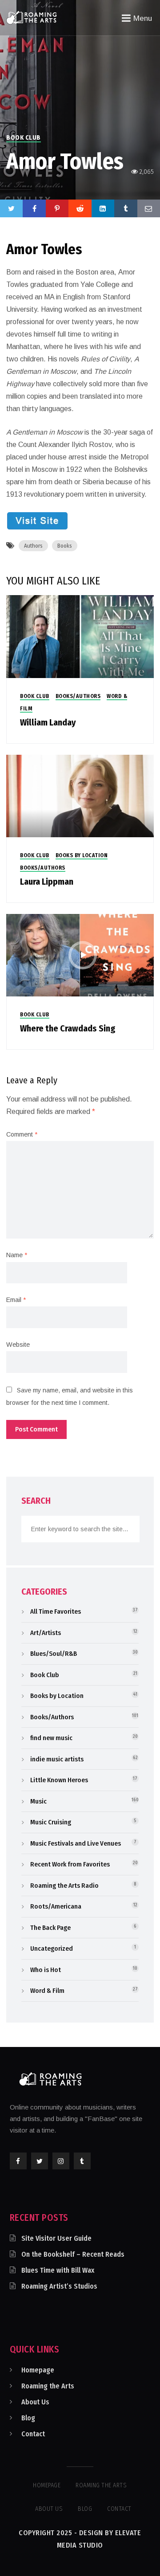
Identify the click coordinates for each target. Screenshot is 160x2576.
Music (38, 1801)
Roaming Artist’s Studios (59, 2286)
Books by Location (82, 855)
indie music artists (57, 1759)
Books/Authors (78, 696)
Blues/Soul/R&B (54, 1654)
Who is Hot (46, 1970)
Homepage (38, 2370)
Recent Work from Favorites (70, 1864)
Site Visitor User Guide (56, 2238)
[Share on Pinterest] (57, 208)
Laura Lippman (47, 882)
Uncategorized (52, 1949)
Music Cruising (51, 1822)
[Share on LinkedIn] (103, 208)
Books (65, 546)
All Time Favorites (56, 1611)
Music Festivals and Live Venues (76, 1843)
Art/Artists (46, 1633)
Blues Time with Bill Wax (58, 2270)
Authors (33, 546)
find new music (51, 1738)
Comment (22, 1134)
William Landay (48, 722)
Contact (33, 2434)
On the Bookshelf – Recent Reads (73, 2254)
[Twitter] (11, 208)
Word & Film (47, 1991)
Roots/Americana (56, 1906)
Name (17, 1255)
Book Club (24, 138)
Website (18, 1345)
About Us (35, 2402)
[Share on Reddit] (80, 208)
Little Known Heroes (59, 1780)
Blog (28, 2418)
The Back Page (50, 1928)
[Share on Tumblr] (126, 208)
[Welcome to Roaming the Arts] (32, 17)
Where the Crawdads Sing (68, 1028)
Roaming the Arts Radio (64, 1886)
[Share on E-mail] (149, 208)
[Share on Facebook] (34, 208)
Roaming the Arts (48, 2386)
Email (16, 1300)
